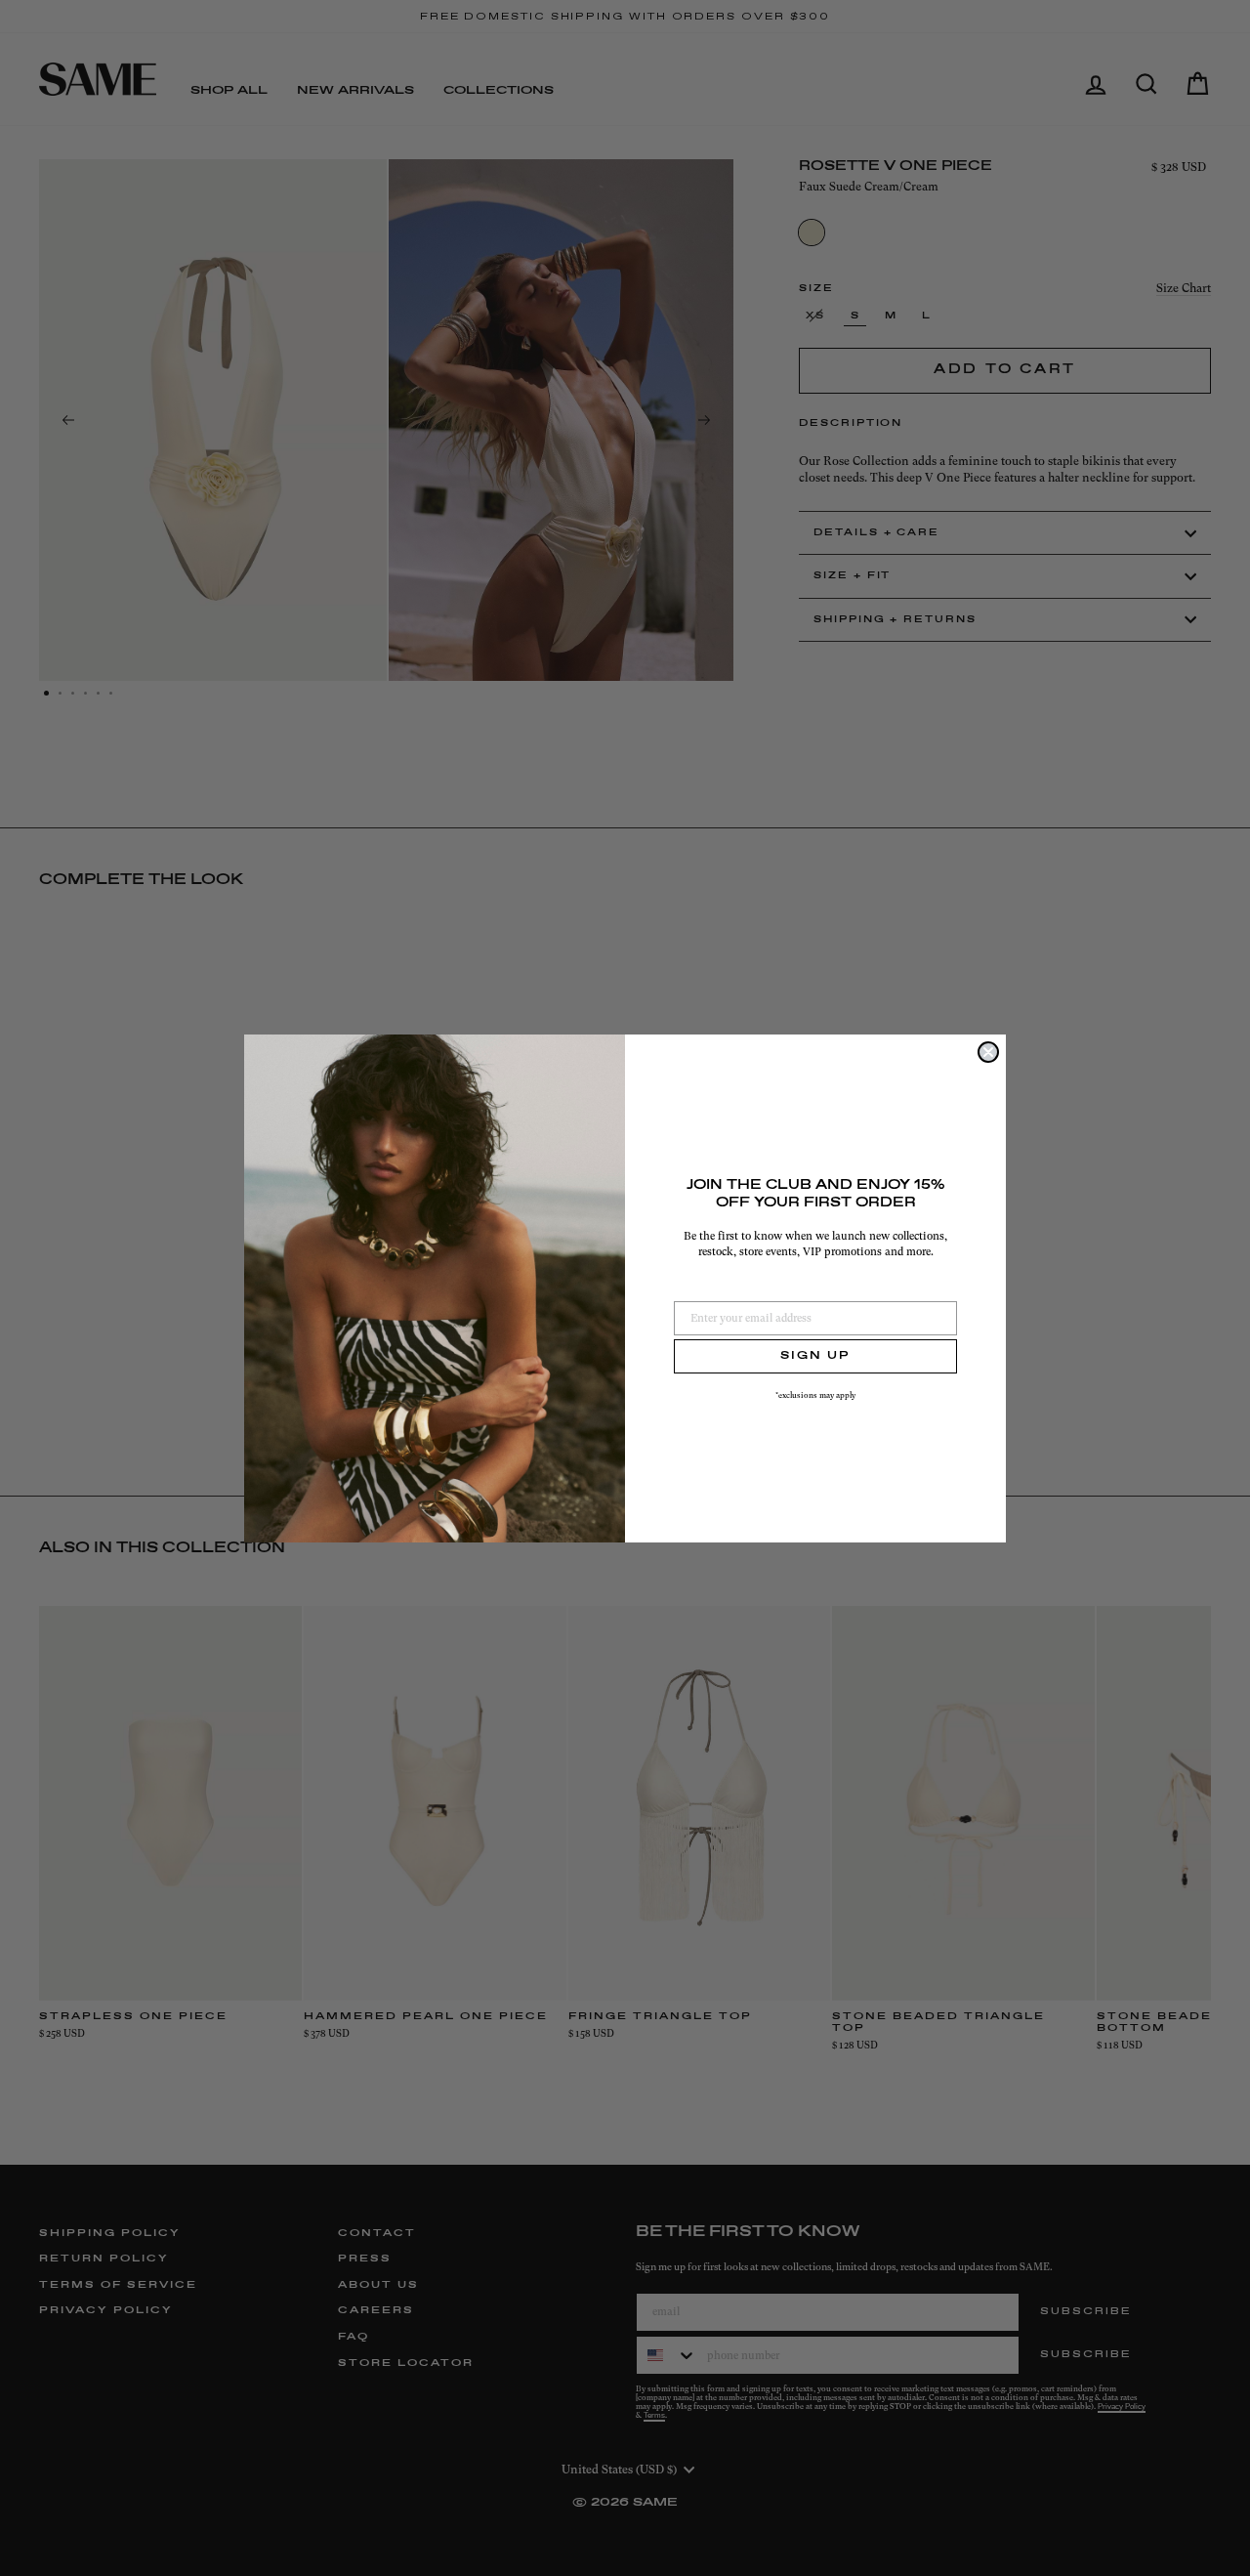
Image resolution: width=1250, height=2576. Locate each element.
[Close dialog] (988, 1052)
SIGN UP (815, 1356)
